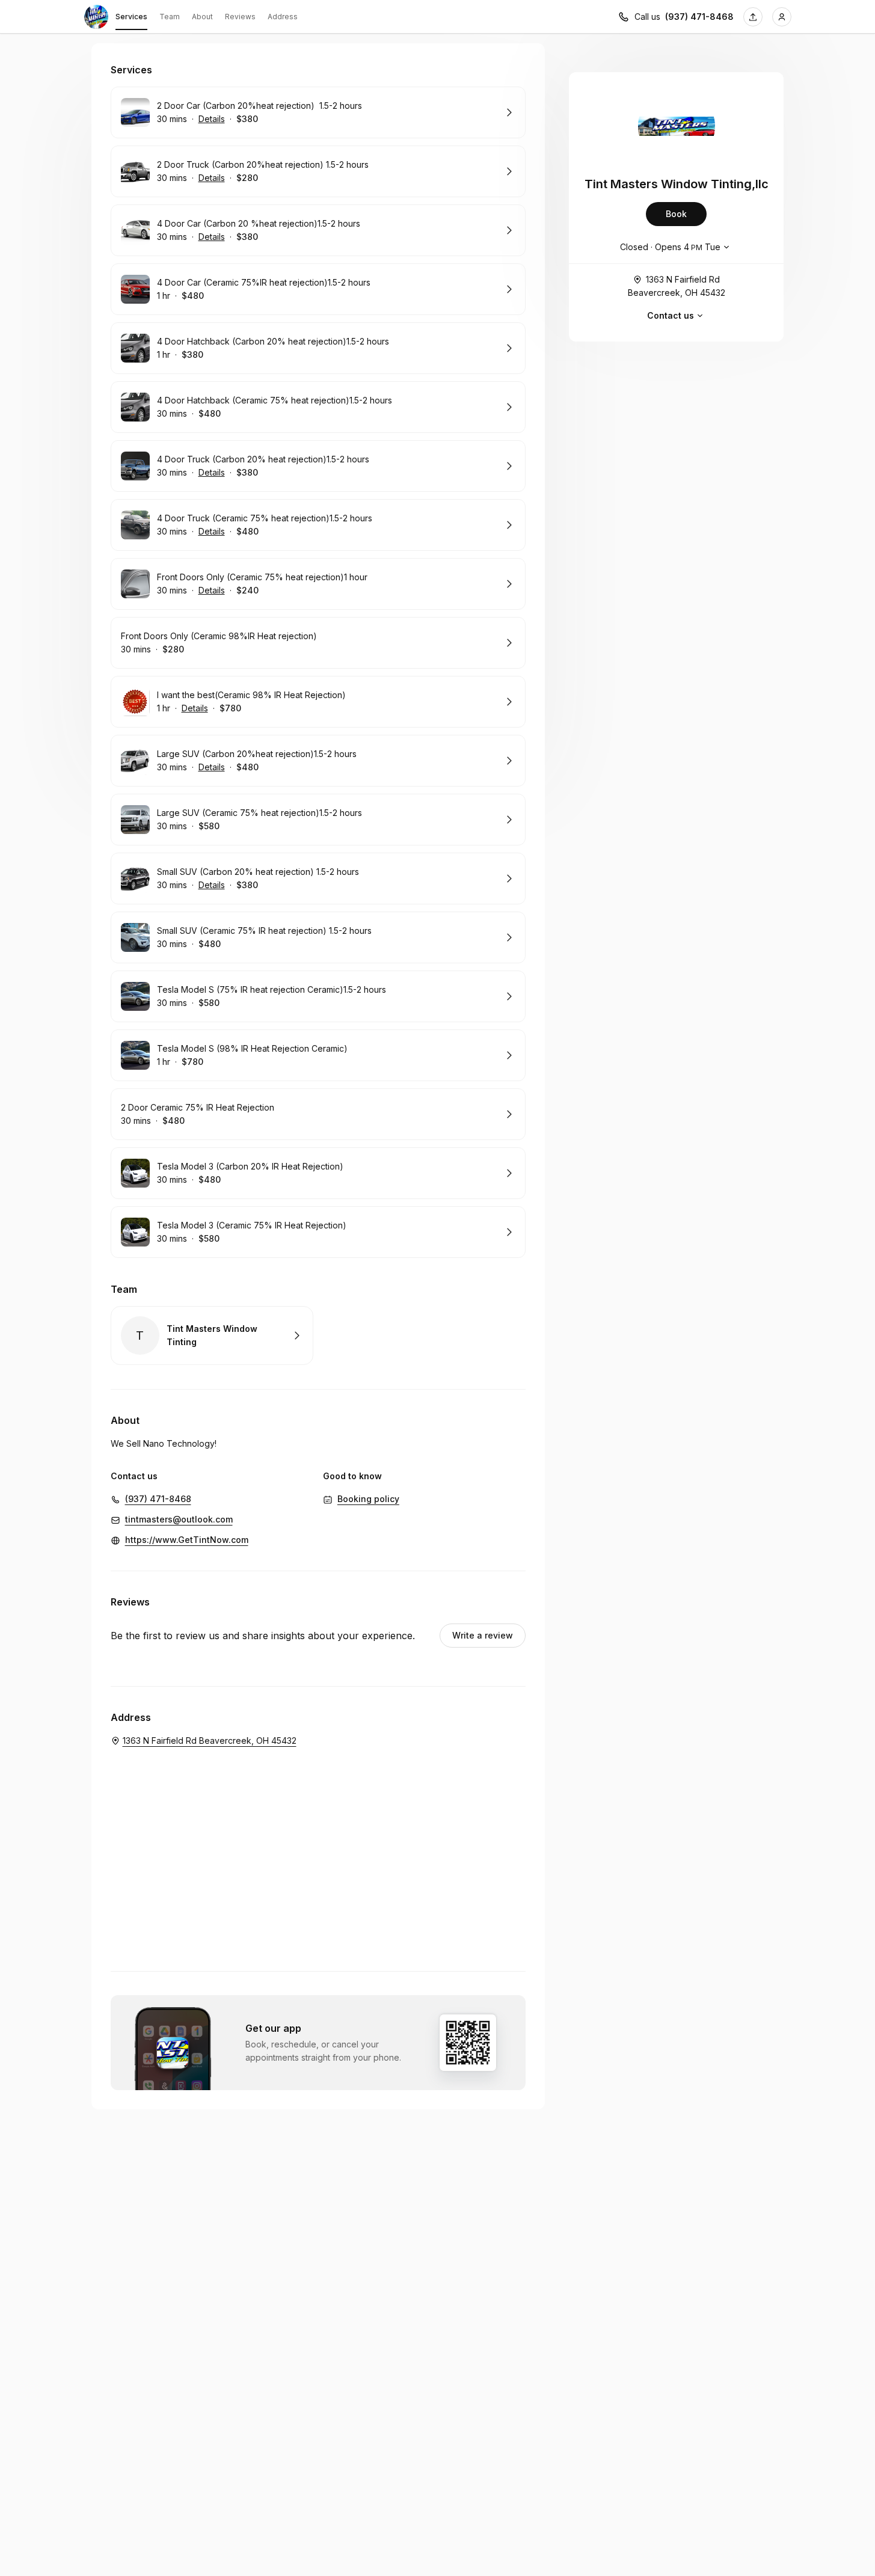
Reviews (240, 17)
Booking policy (368, 1499)
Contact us (671, 315)
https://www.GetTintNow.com (187, 1540)
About (202, 17)
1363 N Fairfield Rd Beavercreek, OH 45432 (677, 286)
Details (212, 119)
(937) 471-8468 (699, 17)
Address (283, 17)
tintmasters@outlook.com (179, 1519)
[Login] (782, 17)
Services (131, 17)
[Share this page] (753, 17)
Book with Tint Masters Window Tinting (212, 1336)
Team (170, 17)
